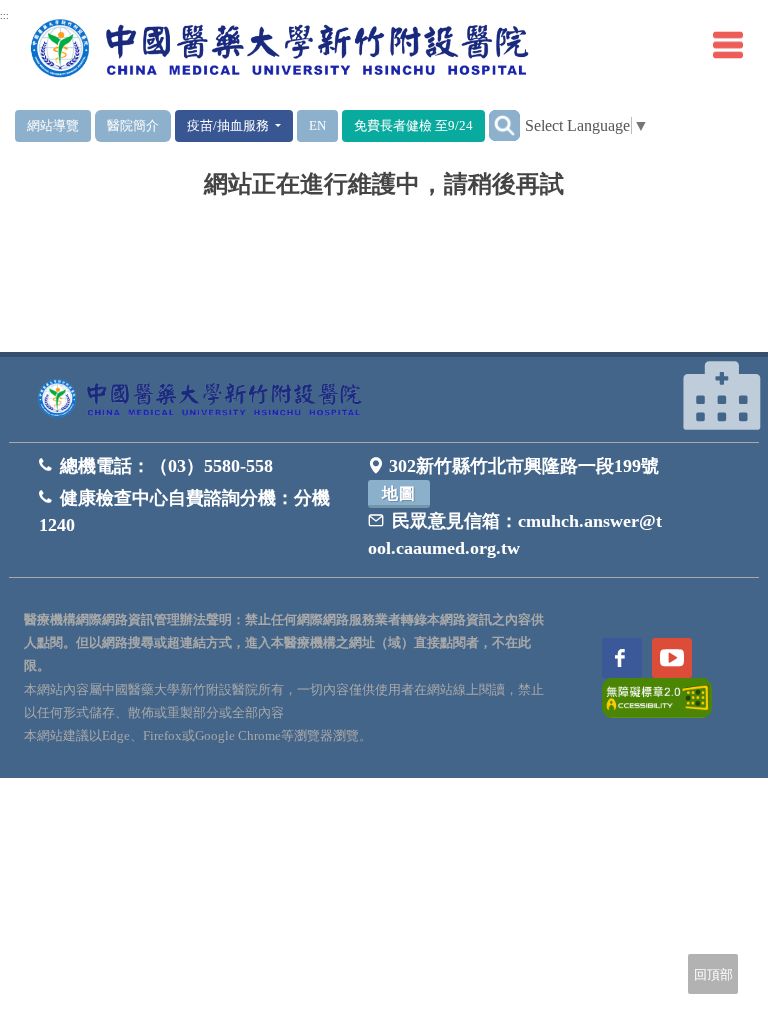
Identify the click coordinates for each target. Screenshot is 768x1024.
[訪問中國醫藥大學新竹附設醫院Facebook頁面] (622, 658)
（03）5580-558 (211, 466)
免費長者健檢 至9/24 (413, 125)
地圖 (399, 493)
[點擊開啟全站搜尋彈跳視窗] (504, 125)
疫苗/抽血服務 (229, 125)
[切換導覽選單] (728, 45)
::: (4, 16)
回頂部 (713, 974)
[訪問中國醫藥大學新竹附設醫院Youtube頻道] (672, 658)
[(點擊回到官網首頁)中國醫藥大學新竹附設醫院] (204, 399)
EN (317, 125)
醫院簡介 (133, 125)
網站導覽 (53, 125)
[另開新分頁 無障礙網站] (657, 696)
